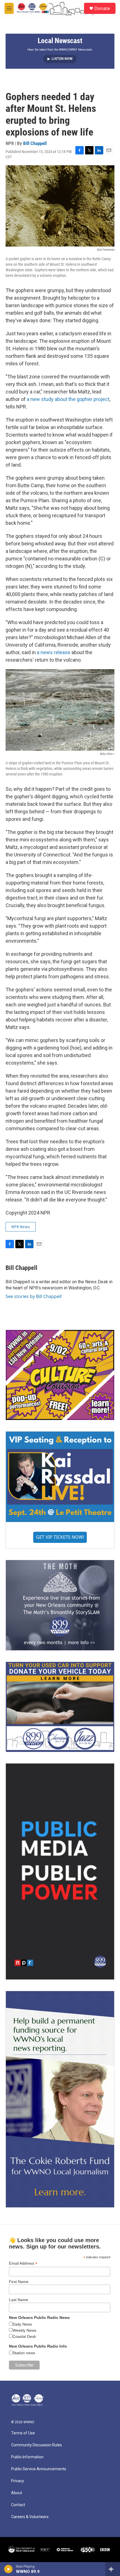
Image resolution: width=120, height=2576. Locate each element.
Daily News (22, 2324)
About (17, 2493)
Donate (102, 8)
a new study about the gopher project (68, 399)
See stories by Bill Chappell (34, 1296)
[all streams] (113, 2569)
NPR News (21, 1227)
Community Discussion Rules (37, 2445)
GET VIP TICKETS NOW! (60, 1537)
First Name (19, 2282)
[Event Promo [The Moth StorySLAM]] (60, 1605)
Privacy (18, 2481)
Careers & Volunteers (30, 2517)
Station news (24, 2353)
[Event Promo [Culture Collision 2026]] (60, 1375)
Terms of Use (23, 2433)
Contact (18, 2505)
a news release (54, 652)
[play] (9, 2569)
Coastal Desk (24, 2336)
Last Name (19, 2300)
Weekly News (24, 2330)
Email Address (23, 2263)
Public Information (27, 2457)
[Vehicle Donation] (60, 1707)
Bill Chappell (35, 143)
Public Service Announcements (39, 2469)
